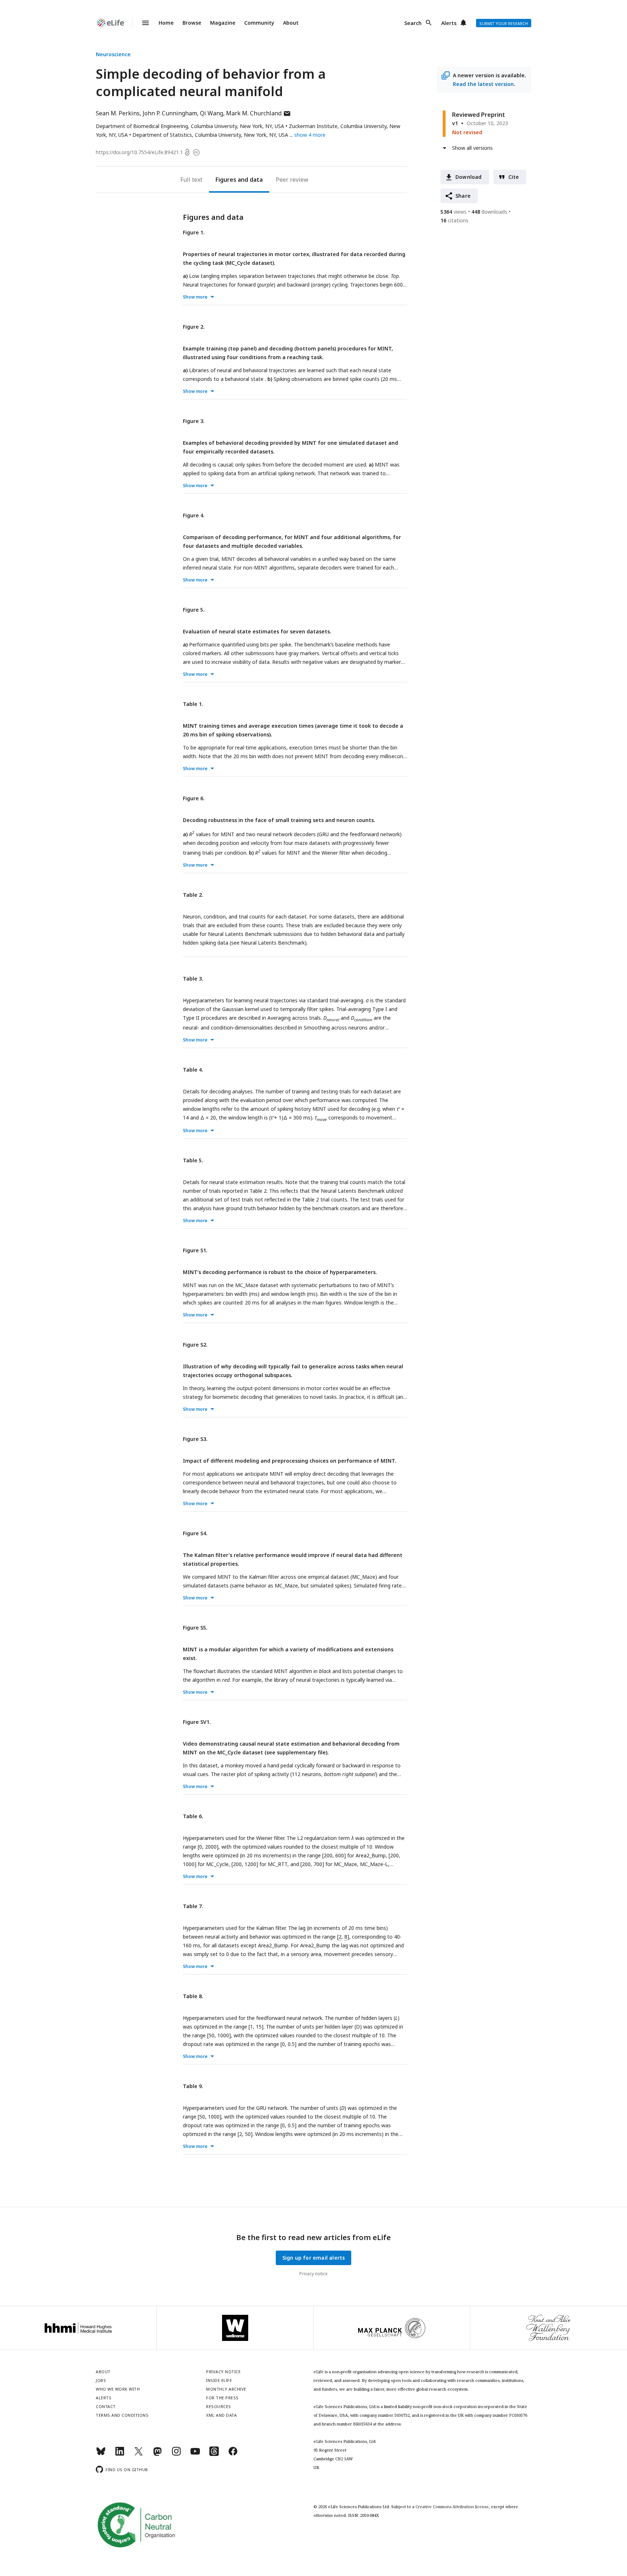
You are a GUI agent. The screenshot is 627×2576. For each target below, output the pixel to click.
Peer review (292, 180)
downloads (489, 212)
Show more (195, 297)
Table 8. (193, 1996)
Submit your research (504, 23)
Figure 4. (194, 515)
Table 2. (193, 895)
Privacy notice (313, 2274)
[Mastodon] (157, 2454)
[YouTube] (195, 2454)
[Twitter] (139, 2454)
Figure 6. (194, 798)
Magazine (223, 23)
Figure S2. (195, 1345)
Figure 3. (194, 421)
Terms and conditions (122, 2415)
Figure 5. (194, 610)
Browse (192, 23)
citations (454, 220)
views (454, 212)
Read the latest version (483, 84)
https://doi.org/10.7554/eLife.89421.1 (139, 152)
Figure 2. (194, 327)
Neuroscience (113, 54)
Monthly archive (226, 2389)
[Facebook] (233, 2454)
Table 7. (193, 1906)
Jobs (101, 2380)
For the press (222, 2398)
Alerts (449, 23)
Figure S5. (195, 1628)
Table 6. (193, 1816)
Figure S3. (195, 1439)
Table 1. (193, 704)
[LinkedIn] (120, 2454)
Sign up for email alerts (314, 2258)
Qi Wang (212, 113)
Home (166, 23)
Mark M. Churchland (259, 113)
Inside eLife (219, 2380)
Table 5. (193, 1160)
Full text (191, 180)
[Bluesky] (101, 2454)
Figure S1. (195, 1250)
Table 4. (193, 1070)
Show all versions (472, 148)
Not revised (467, 132)
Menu (141, 23)
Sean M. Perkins (118, 113)
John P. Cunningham (170, 113)
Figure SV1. (197, 1722)
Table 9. (193, 2086)
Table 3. (193, 979)
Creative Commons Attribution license (452, 2507)
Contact (106, 2406)
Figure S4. (195, 1533)
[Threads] (214, 2454)
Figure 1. (194, 232)
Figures (226, 180)
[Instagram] (176, 2454)
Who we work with (118, 2389)
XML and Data (221, 2415)
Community (259, 23)
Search (413, 23)
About (291, 23)
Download (469, 177)
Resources (219, 2406)
